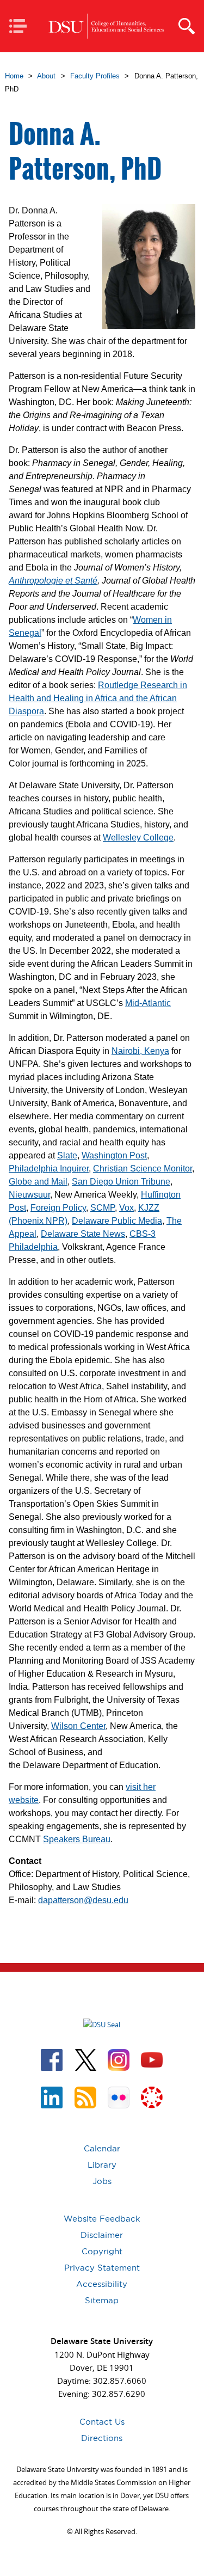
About (46, 76)
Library (102, 2165)
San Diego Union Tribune (121, 1182)
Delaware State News (83, 1234)
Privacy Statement (102, 2268)
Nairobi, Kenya (140, 1051)
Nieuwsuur (29, 1195)
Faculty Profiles (95, 76)
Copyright (102, 2251)
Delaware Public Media (117, 1221)
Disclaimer (102, 2235)
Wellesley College (138, 838)
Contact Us (102, 2422)
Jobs (102, 2181)
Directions (102, 2438)
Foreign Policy (58, 1208)
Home (14, 76)
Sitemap (102, 2300)
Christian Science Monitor (143, 1169)
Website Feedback (102, 2219)
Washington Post (114, 1155)
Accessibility (102, 2284)
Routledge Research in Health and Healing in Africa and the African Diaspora (98, 698)
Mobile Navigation (21, 27)
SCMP (103, 1208)
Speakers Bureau (77, 1839)
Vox (126, 1208)
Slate (67, 1155)
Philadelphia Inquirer (49, 1169)
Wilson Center (78, 1726)
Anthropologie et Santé (53, 581)
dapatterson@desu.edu (83, 1900)
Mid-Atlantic (148, 1003)
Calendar (102, 2148)
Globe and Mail (38, 1182)
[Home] (106, 26)
